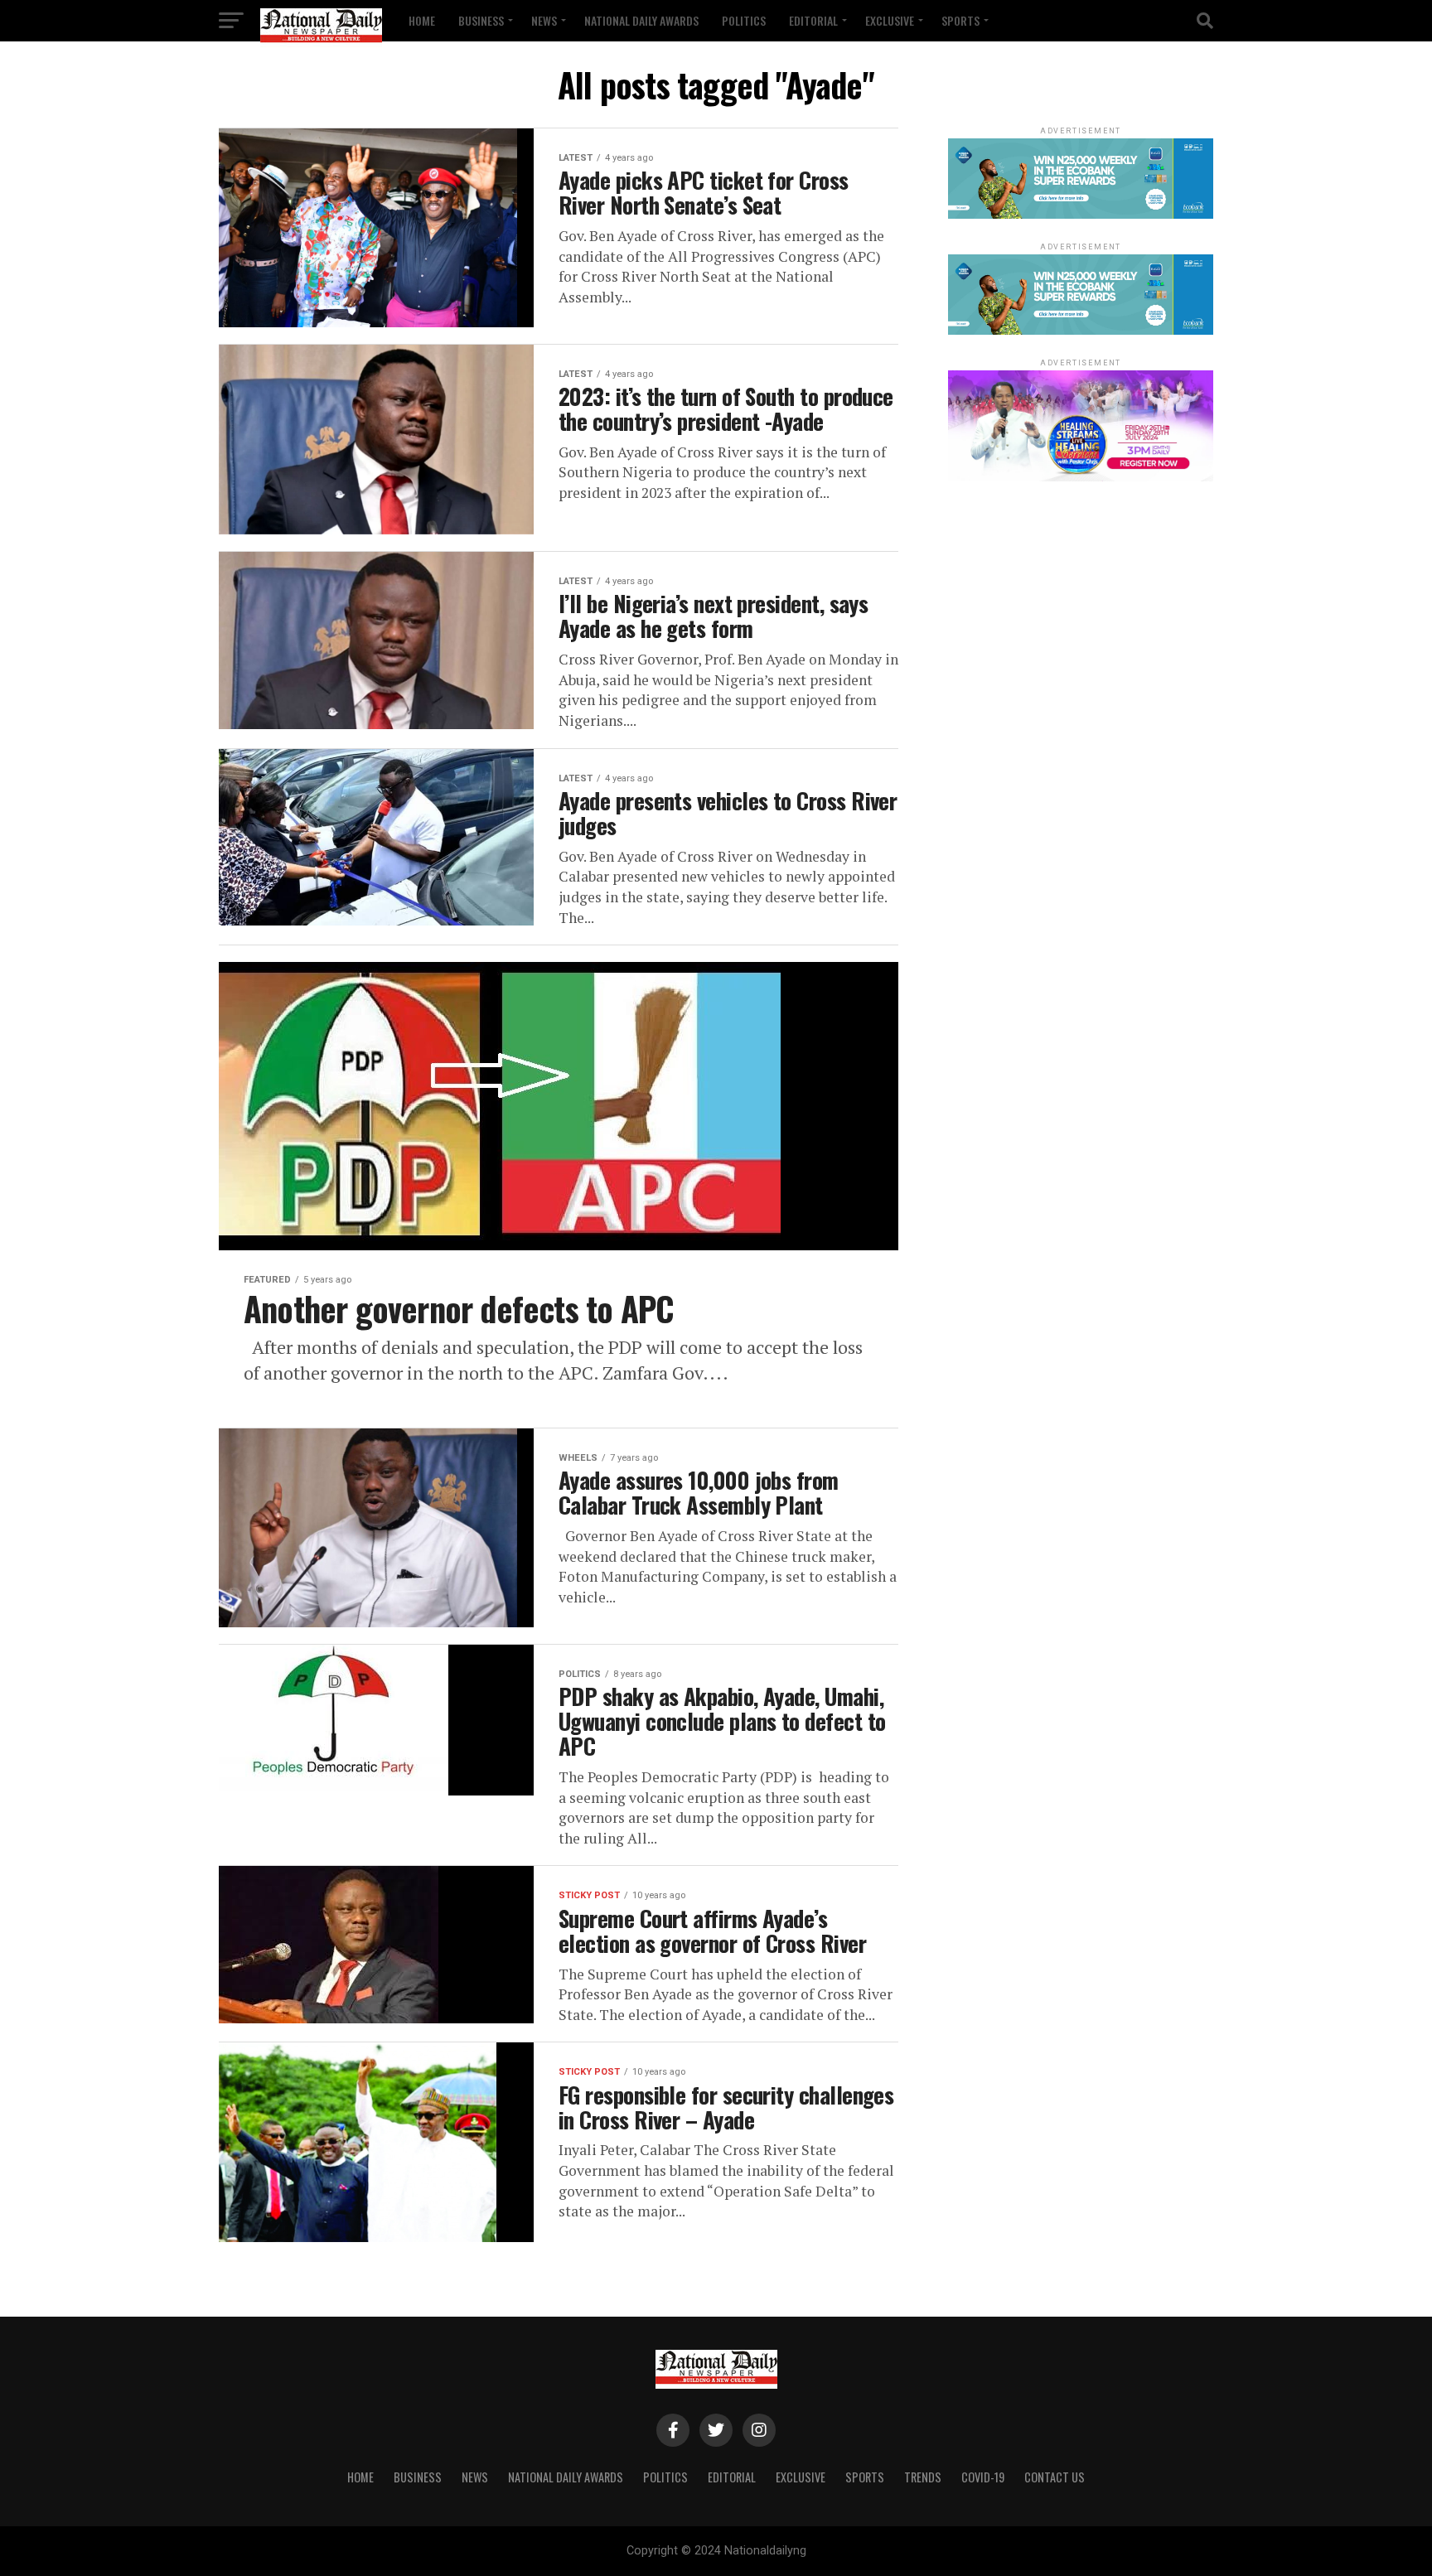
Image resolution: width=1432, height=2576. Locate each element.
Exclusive (890, 20)
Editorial (813, 20)
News (544, 20)
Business (481, 20)
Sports (960, 20)
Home (422, 20)
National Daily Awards (641, 20)
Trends (923, 2477)
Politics (744, 20)
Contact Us (1055, 2477)
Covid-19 (983, 2477)
